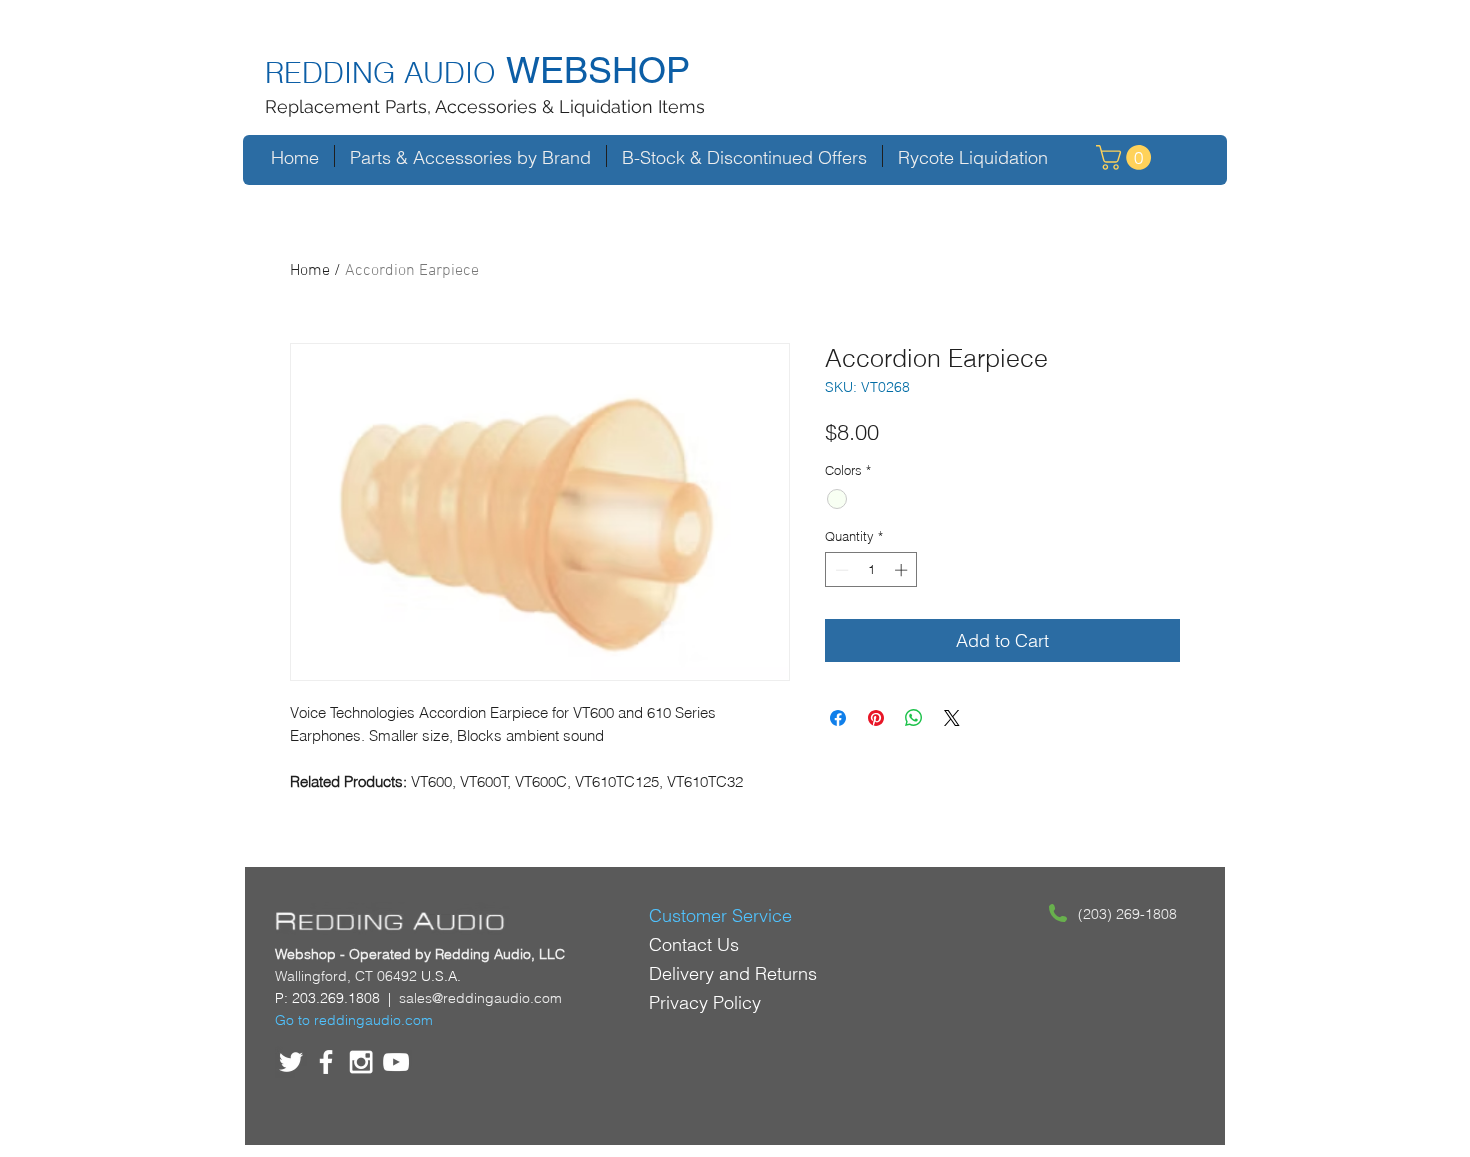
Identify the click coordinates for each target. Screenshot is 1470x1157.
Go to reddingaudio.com (354, 1020)
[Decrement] (840, 570)
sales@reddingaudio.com (480, 998)
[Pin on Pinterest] (876, 718)
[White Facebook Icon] (326, 1062)
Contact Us (694, 944)
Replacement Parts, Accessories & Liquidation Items (485, 106)
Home (310, 271)
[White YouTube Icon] (396, 1062)
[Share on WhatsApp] (914, 718)
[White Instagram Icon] (361, 1062)
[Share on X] (952, 718)
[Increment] (903, 570)
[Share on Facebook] (838, 718)
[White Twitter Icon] (291, 1062)
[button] (1126, 157)
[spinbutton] (871, 570)
